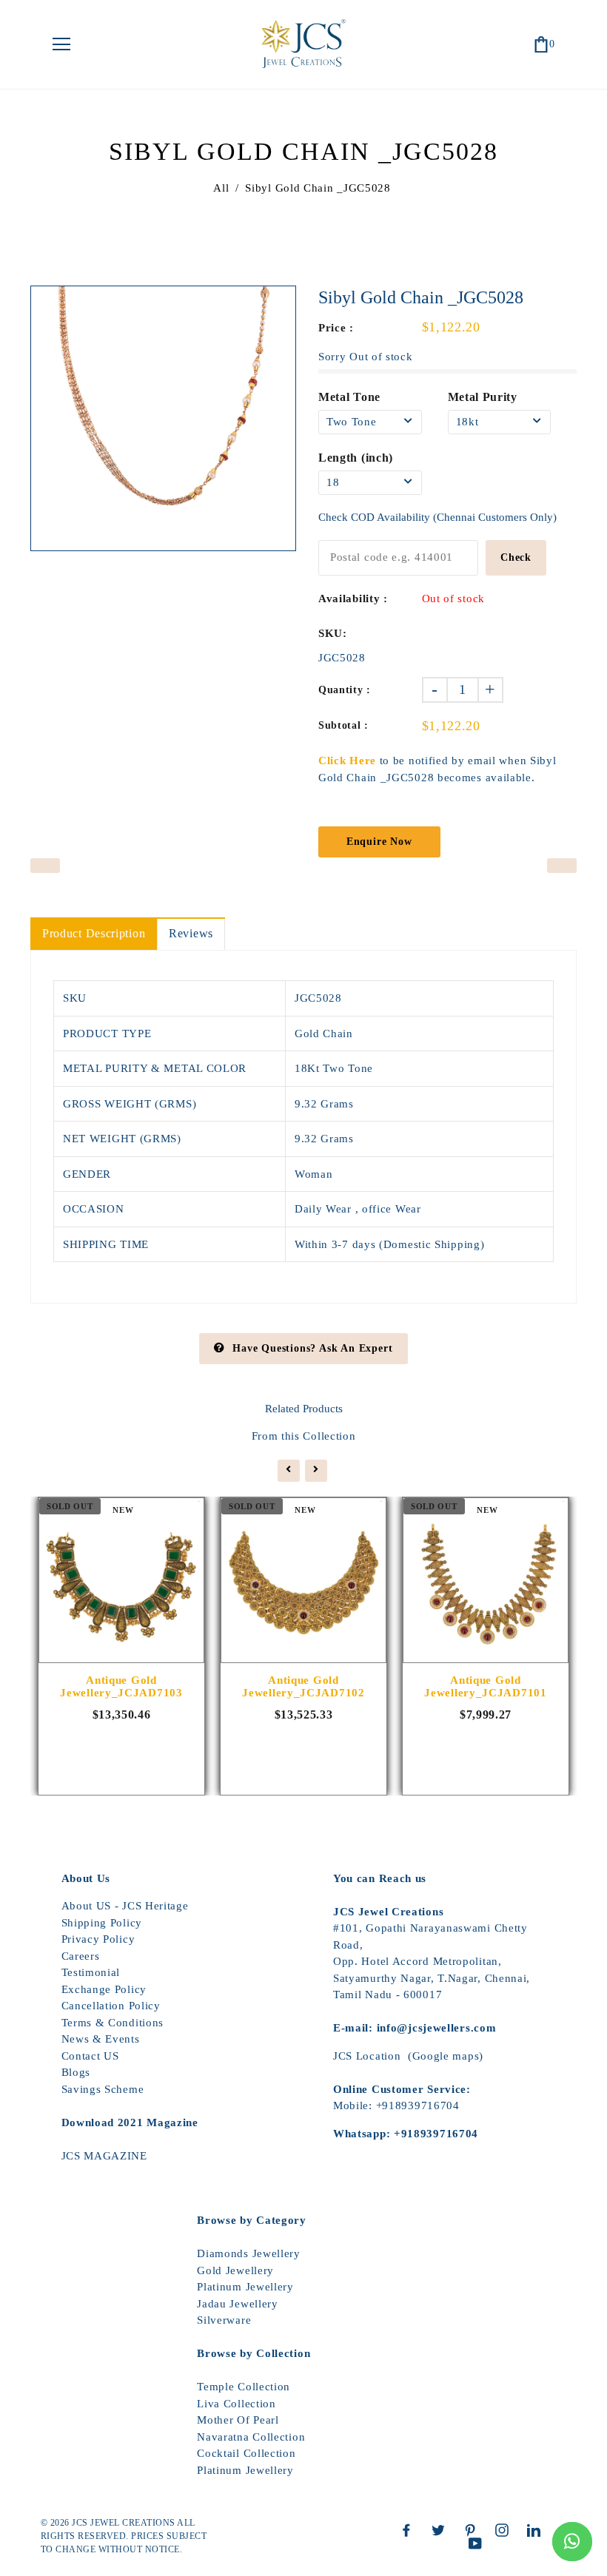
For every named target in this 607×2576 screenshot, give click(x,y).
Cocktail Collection (246, 2453)
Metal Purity (483, 397)
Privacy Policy (98, 1939)
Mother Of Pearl (238, 2420)
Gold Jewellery (235, 2270)
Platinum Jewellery (245, 2287)
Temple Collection (244, 2387)
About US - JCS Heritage (125, 1906)
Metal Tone (349, 397)
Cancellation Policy (111, 2006)
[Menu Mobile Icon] (61, 44)
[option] (163, 418)
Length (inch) (356, 458)
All (221, 188)
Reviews (191, 933)
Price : (336, 328)
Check (516, 557)
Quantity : (345, 690)
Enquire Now (379, 842)
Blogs (76, 2072)
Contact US (90, 2056)
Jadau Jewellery (238, 2304)
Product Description (94, 933)
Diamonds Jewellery (249, 2253)
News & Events (101, 2039)
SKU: (333, 633)
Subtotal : (343, 725)
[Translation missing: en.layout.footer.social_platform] (410, 2530)
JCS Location (367, 2056)
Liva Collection (237, 2404)
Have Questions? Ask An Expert (312, 1348)
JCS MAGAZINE (104, 2156)
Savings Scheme (103, 2089)
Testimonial (91, 1972)
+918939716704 (418, 2105)
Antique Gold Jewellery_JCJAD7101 (485, 1686)
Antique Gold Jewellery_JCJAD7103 (121, 1686)
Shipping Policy (102, 1923)
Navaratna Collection (251, 2437)
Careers (81, 1956)
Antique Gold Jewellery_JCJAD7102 (303, 1686)
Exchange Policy (104, 1989)
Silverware (224, 2320)
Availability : (353, 599)
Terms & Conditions (113, 2023)
